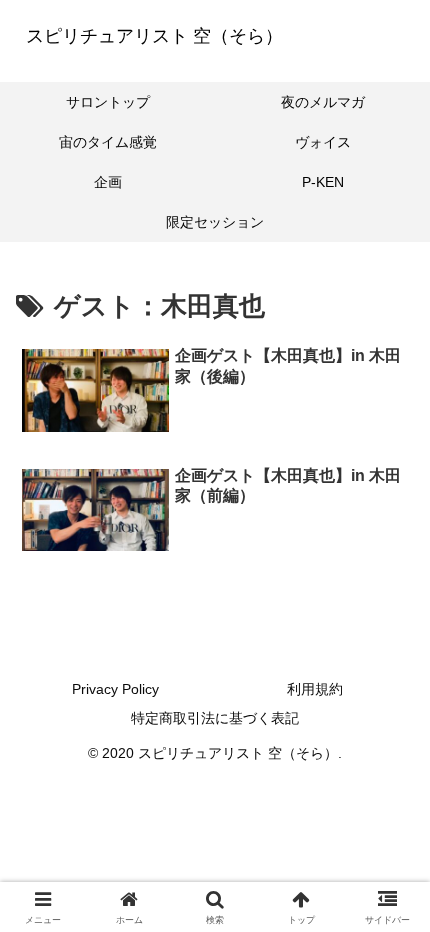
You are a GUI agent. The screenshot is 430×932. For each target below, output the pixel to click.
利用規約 (315, 689)
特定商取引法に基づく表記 (215, 718)
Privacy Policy (115, 689)
